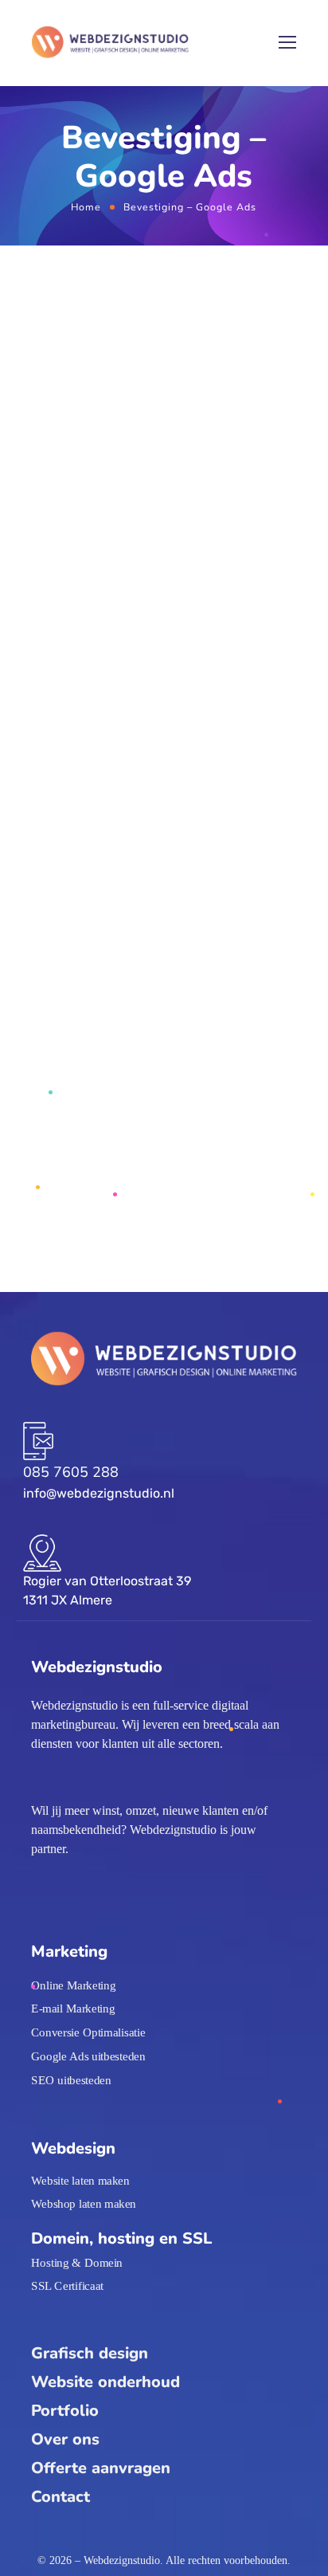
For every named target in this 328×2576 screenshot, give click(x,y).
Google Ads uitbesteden (88, 2056)
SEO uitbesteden (71, 2079)
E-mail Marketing (73, 2009)
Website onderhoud (105, 2382)
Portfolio (65, 2411)
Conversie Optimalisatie (88, 2032)
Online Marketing (73, 1985)
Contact (61, 2497)
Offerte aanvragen (101, 2468)
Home (86, 207)
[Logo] (110, 43)
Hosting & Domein (77, 2262)
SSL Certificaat (67, 2286)
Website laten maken (80, 2180)
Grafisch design (90, 2353)
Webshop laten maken (84, 2204)
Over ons (65, 2439)
